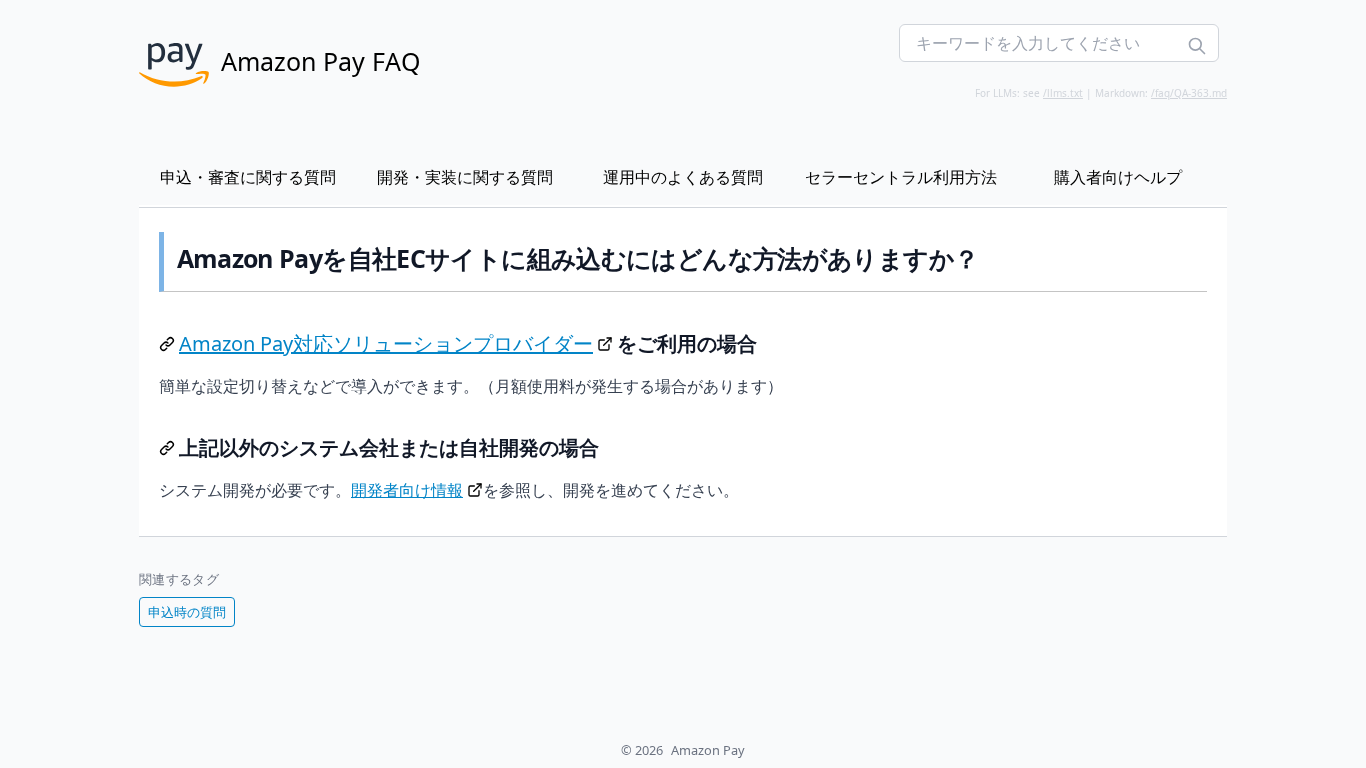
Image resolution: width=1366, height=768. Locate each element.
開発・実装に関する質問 (465, 177)
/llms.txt (1063, 93)
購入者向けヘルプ (1118, 177)
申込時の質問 (187, 612)
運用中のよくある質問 (683, 177)
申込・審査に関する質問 (248, 177)
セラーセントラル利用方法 (901, 177)
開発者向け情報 (407, 490)
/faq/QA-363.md (1189, 93)
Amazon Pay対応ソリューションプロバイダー (386, 343)
